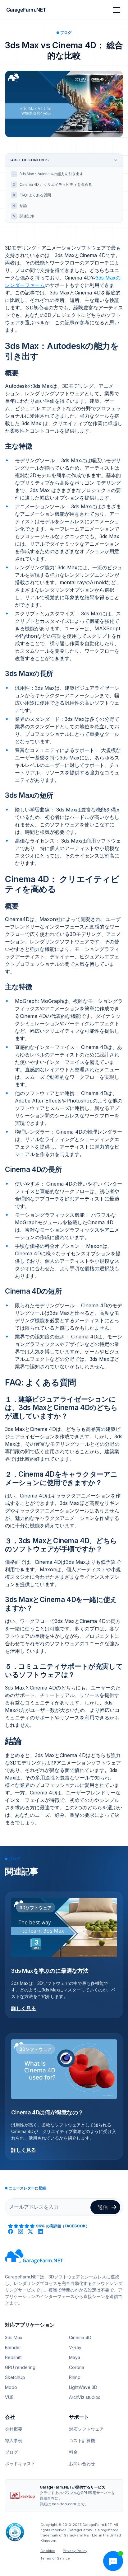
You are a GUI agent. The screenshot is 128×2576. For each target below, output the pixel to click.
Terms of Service (55, 2558)
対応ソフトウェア (86, 2429)
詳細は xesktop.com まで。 (64, 2504)
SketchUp (15, 2377)
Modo (11, 2387)
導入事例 (14, 2440)
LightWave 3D (83, 2387)
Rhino (75, 2377)
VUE (9, 2397)
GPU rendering (20, 2367)
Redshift (13, 2357)
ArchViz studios (85, 2397)
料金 (73, 2452)
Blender (13, 2347)
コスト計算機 (82, 2440)
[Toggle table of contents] (116, 160)
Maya (75, 2357)
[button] (115, 10)
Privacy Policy (75, 2551)
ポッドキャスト (20, 2463)
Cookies (48, 2551)
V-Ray (75, 2347)
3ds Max (14, 2337)
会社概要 (14, 2429)
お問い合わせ (82, 2463)
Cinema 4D (80, 2337)
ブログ (11, 2452)
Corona (77, 2367)
